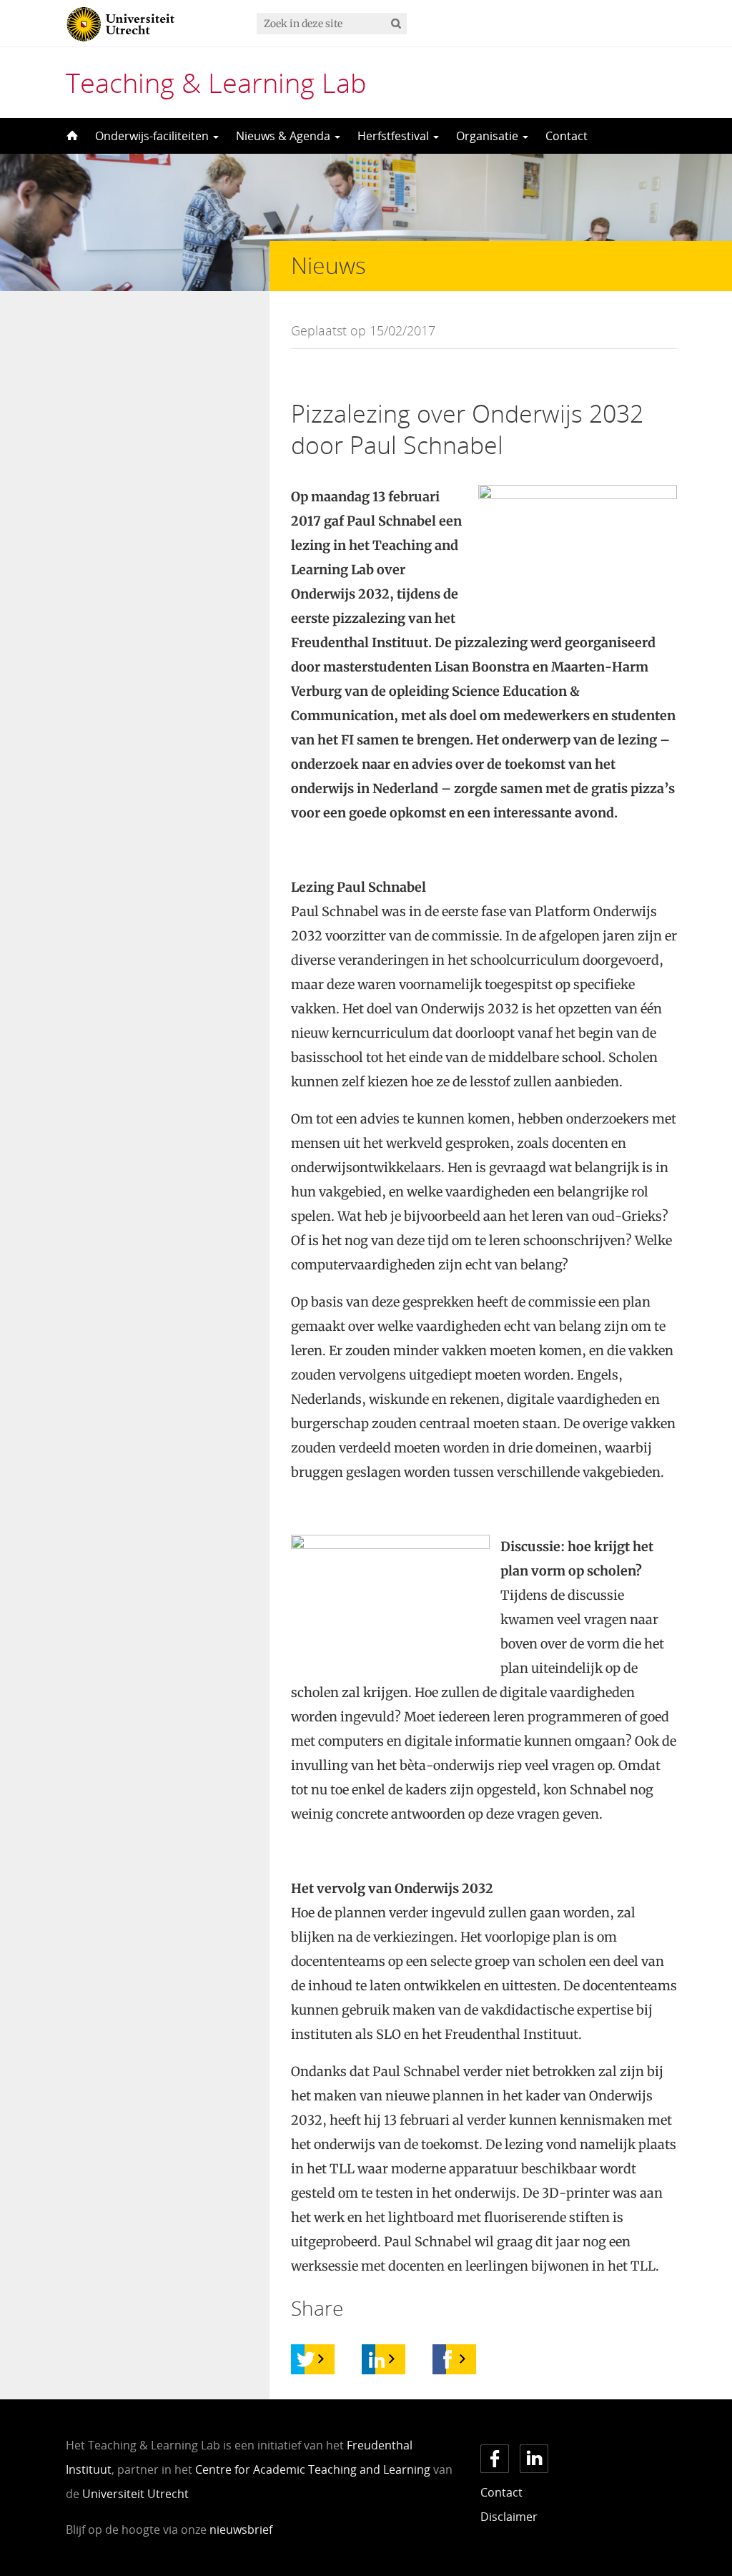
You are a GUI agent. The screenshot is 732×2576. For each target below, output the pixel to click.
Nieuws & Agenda (285, 136)
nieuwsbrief (241, 2530)
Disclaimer (509, 2517)
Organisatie (489, 136)
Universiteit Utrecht (135, 2494)
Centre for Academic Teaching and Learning (313, 2469)
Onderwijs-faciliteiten (153, 136)
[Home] (71, 136)
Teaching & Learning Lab (216, 82)
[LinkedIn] (377, 2359)
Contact (567, 136)
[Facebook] (447, 2359)
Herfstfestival (395, 136)
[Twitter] (306, 2359)
